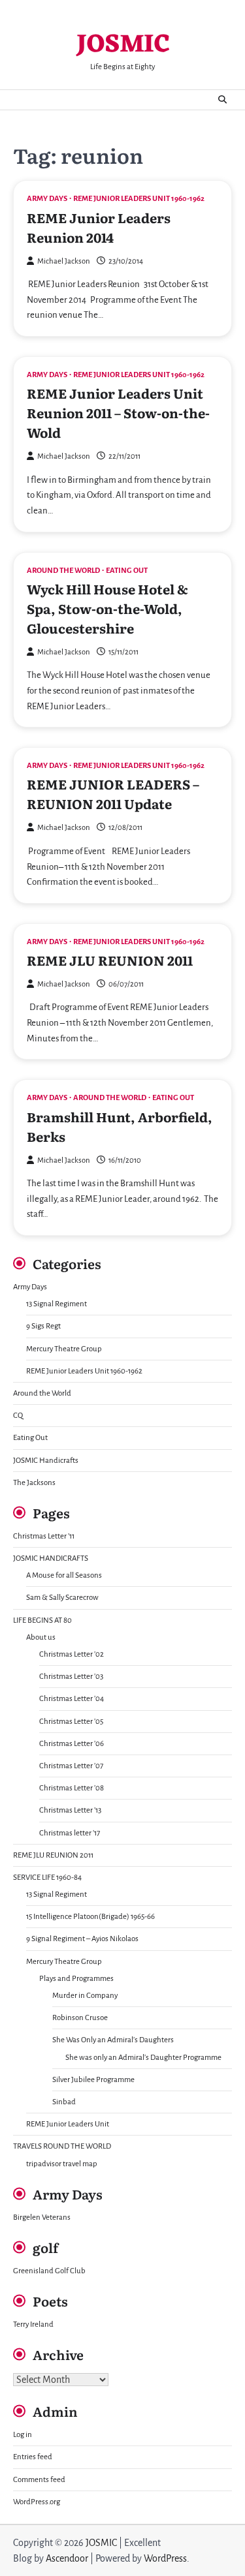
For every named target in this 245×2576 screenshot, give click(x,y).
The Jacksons (34, 1483)
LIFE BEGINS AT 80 (42, 1620)
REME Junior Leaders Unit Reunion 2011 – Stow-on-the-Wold (118, 412)
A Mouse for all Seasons (64, 1575)
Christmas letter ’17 (70, 1833)
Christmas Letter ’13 (70, 1810)
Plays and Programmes (76, 1979)
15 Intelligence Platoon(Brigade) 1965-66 (90, 1917)
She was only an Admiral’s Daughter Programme (143, 2058)
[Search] (222, 100)
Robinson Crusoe (80, 2018)
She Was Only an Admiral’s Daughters (113, 2040)
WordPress (165, 2558)
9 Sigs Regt (43, 1326)
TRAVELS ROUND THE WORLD (62, 2146)
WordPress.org (37, 2502)
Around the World (63, 571)
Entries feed (33, 2457)
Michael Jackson (64, 261)
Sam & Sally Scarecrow (62, 1598)
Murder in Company (85, 1996)
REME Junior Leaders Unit (68, 2124)
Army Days (47, 199)
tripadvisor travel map (62, 2164)
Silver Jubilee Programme (93, 2080)
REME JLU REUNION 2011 (110, 960)
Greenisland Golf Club (49, 2271)
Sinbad (64, 2102)
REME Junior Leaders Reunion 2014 (99, 227)
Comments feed (39, 2480)
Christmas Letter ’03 (71, 1677)
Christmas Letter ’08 (72, 1788)
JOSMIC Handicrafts (46, 1461)
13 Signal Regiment (57, 1304)
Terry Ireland (33, 2324)
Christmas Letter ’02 (72, 1654)
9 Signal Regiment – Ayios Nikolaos (82, 1939)
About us (41, 1637)
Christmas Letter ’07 (71, 1766)
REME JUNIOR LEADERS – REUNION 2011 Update (113, 793)
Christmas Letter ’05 (71, 1722)
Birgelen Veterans (42, 2217)
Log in (23, 2435)
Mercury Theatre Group (64, 1349)
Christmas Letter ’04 (72, 1699)
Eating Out (127, 571)
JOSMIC (123, 45)
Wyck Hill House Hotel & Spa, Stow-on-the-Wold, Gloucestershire (107, 608)
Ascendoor (67, 2558)
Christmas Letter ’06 (72, 1744)
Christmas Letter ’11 (44, 1536)
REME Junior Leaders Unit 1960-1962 (139, 199)
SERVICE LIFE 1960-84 (47, 1878)
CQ (18, 1416)
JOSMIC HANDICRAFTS (51, 1558)
